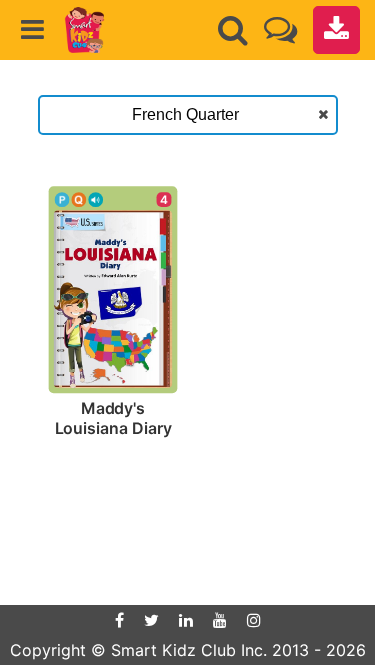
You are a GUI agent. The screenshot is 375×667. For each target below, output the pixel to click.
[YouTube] (220, 620)
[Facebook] (119, 620)
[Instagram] (254, 620)
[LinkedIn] (186, 620)
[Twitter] (151, 620)
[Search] (233, 30)
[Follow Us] (280, 29)
